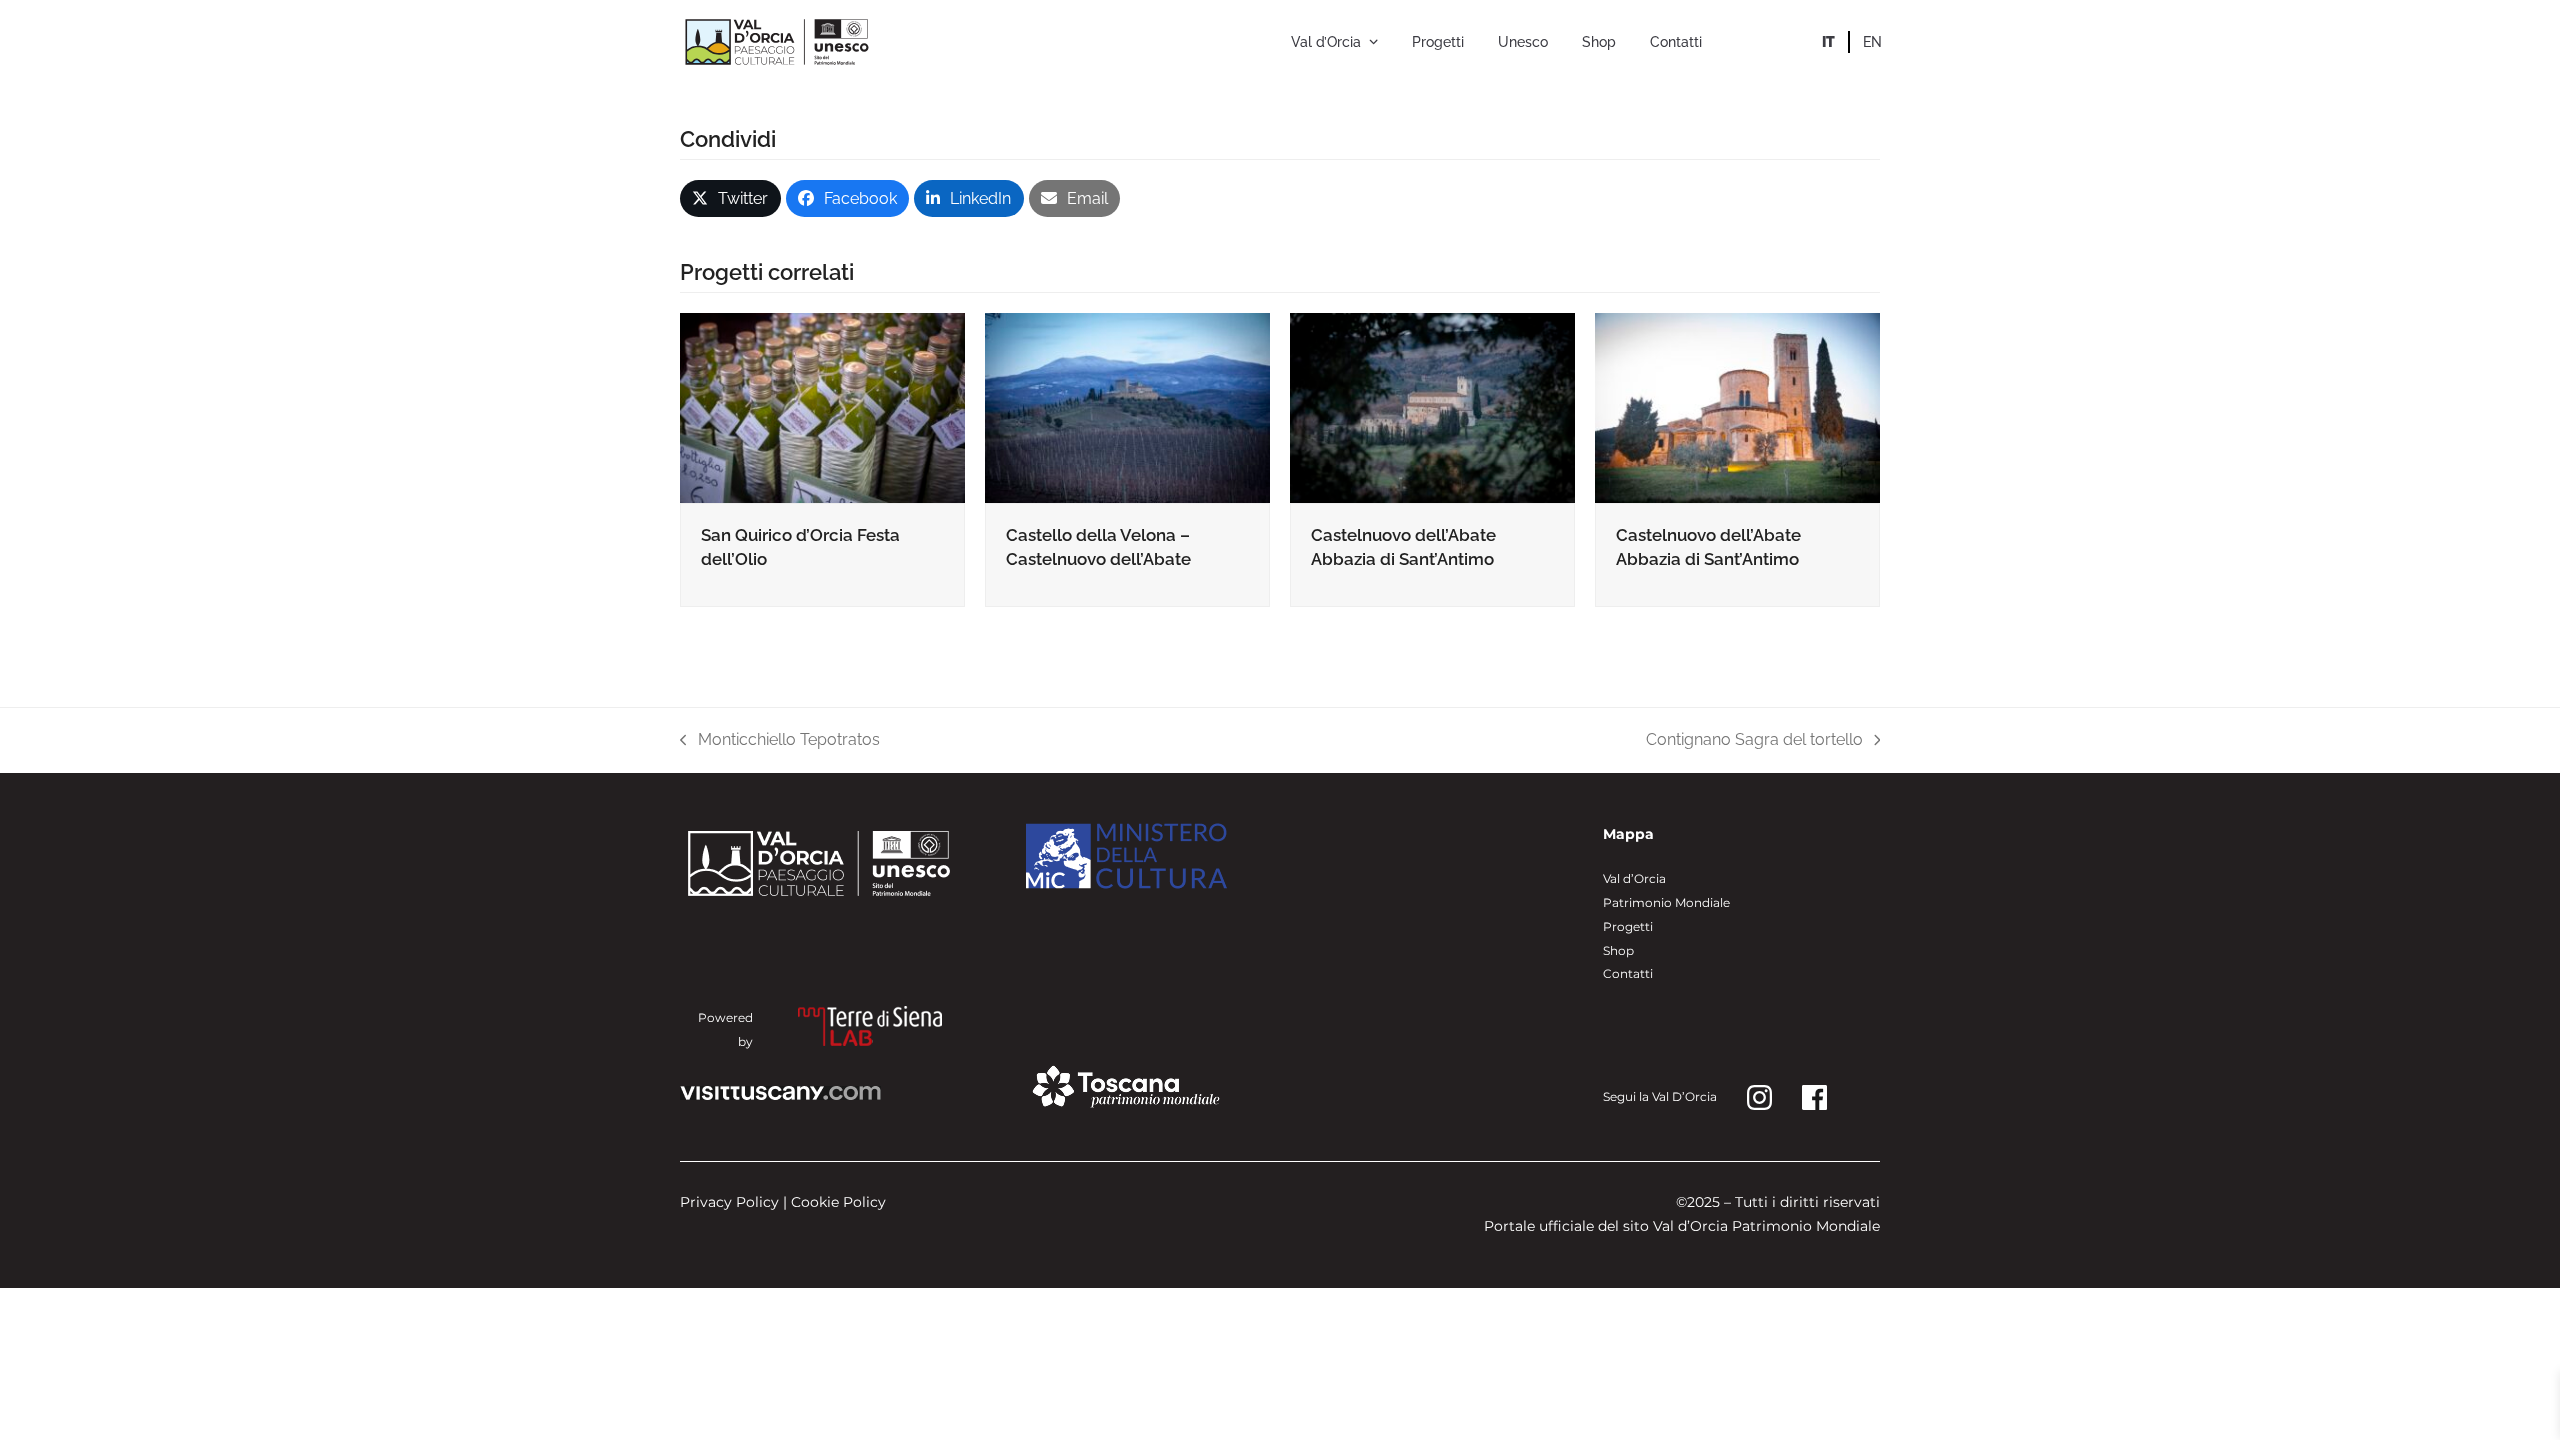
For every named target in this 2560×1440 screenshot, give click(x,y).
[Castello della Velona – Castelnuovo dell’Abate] (1127, 406)
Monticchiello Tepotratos (780, 741)
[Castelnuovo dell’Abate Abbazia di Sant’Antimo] (1432, 406)
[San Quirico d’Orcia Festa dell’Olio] (822, 406)
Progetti (1628, 926)
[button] (730, 198)
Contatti (1628, 973)
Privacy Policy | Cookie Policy (783, 1202)
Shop (1618, 950)
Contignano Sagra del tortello (1754, 741)
